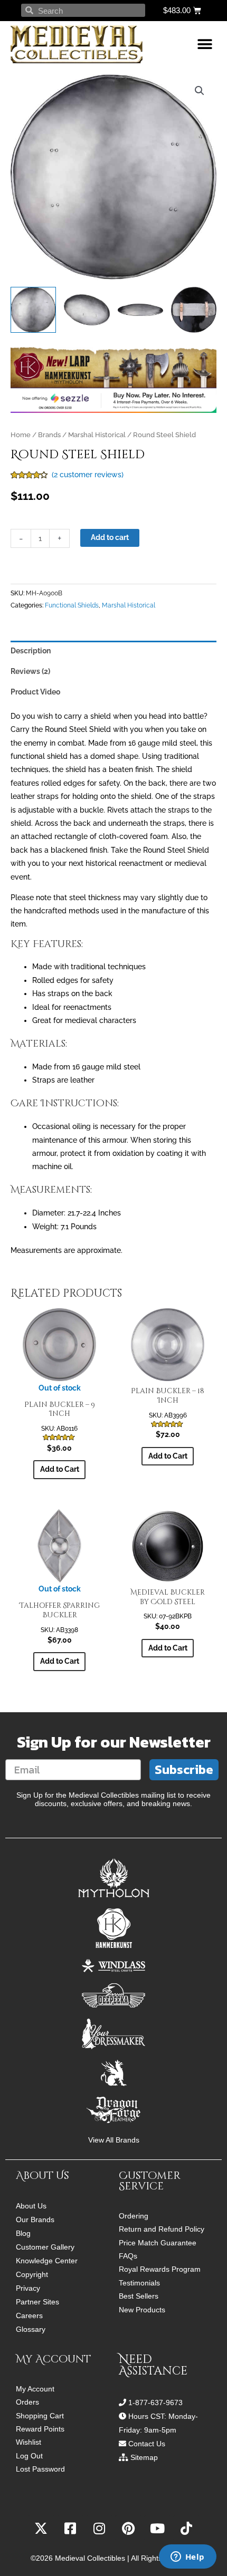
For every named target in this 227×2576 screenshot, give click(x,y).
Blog (23, 2233)
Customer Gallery (45, 2247)
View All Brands (114, 2140)
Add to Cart (60, 1469)
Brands (49, 435)
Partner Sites (37, 2302)
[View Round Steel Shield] (33, 310)
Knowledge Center (47, 2261)
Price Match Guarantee (158, 2243)
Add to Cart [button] (168, 1456)
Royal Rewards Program (160, 2269)
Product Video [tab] (35, 692)
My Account (35, 2389)
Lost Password (40, 2469)
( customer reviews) (88, 475)
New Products (142, 2310)
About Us (31, 2206)
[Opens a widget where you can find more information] (187, 2558)
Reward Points (40, 2429)
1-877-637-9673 (155, 2403)
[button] (205, 45)
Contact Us (147, 2444)
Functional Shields (72, 605)
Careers (29, 2315)
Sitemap (144, 2457)
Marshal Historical (97, 435)
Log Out (29, 2456)
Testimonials (139, 2283)
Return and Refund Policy (162, 2229)
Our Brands (35, 2220)
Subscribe (184, 1769)
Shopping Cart (40, 2416)
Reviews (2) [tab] (30, 671)
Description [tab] (31, 651)
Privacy (28, 2288)
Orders (27, 2402)
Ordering (134, 2216)
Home (21, 435)
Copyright (32, 2274)
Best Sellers (139, 2296)
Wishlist (29, 2442)
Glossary (31, 2329)
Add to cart (110, 537)
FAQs (128, 2256)
